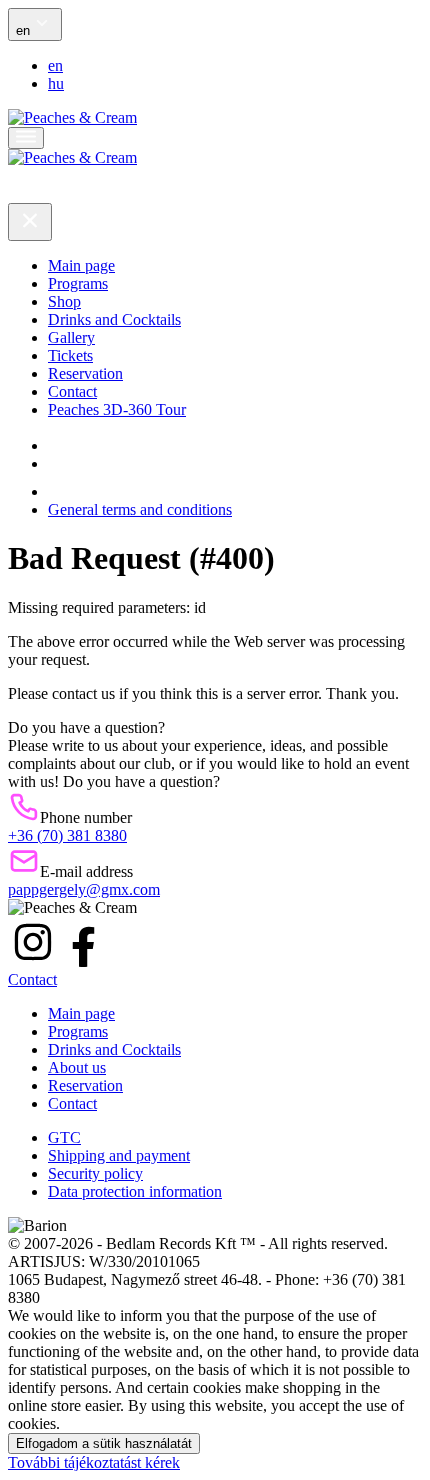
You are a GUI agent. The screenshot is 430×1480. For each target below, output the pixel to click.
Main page (81, 265)
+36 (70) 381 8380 (67, 835)
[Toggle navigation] (26, 138)
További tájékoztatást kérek (94, 1462)
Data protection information (135, 1191)
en (55, 65)
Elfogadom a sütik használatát (104, 1443)
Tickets (70, 355)
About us (77, 1067)
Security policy (95, 1173)
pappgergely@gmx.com (84, 889)
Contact (72, 391)
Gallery (71, 337)
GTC (64, 1137)
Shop (64, 301)
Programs (78, 283)
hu (56, 83)
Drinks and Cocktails (114, 319)
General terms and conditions (140, 509)
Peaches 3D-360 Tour (117, 409)
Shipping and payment (119, 1155)
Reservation (85, 373)
